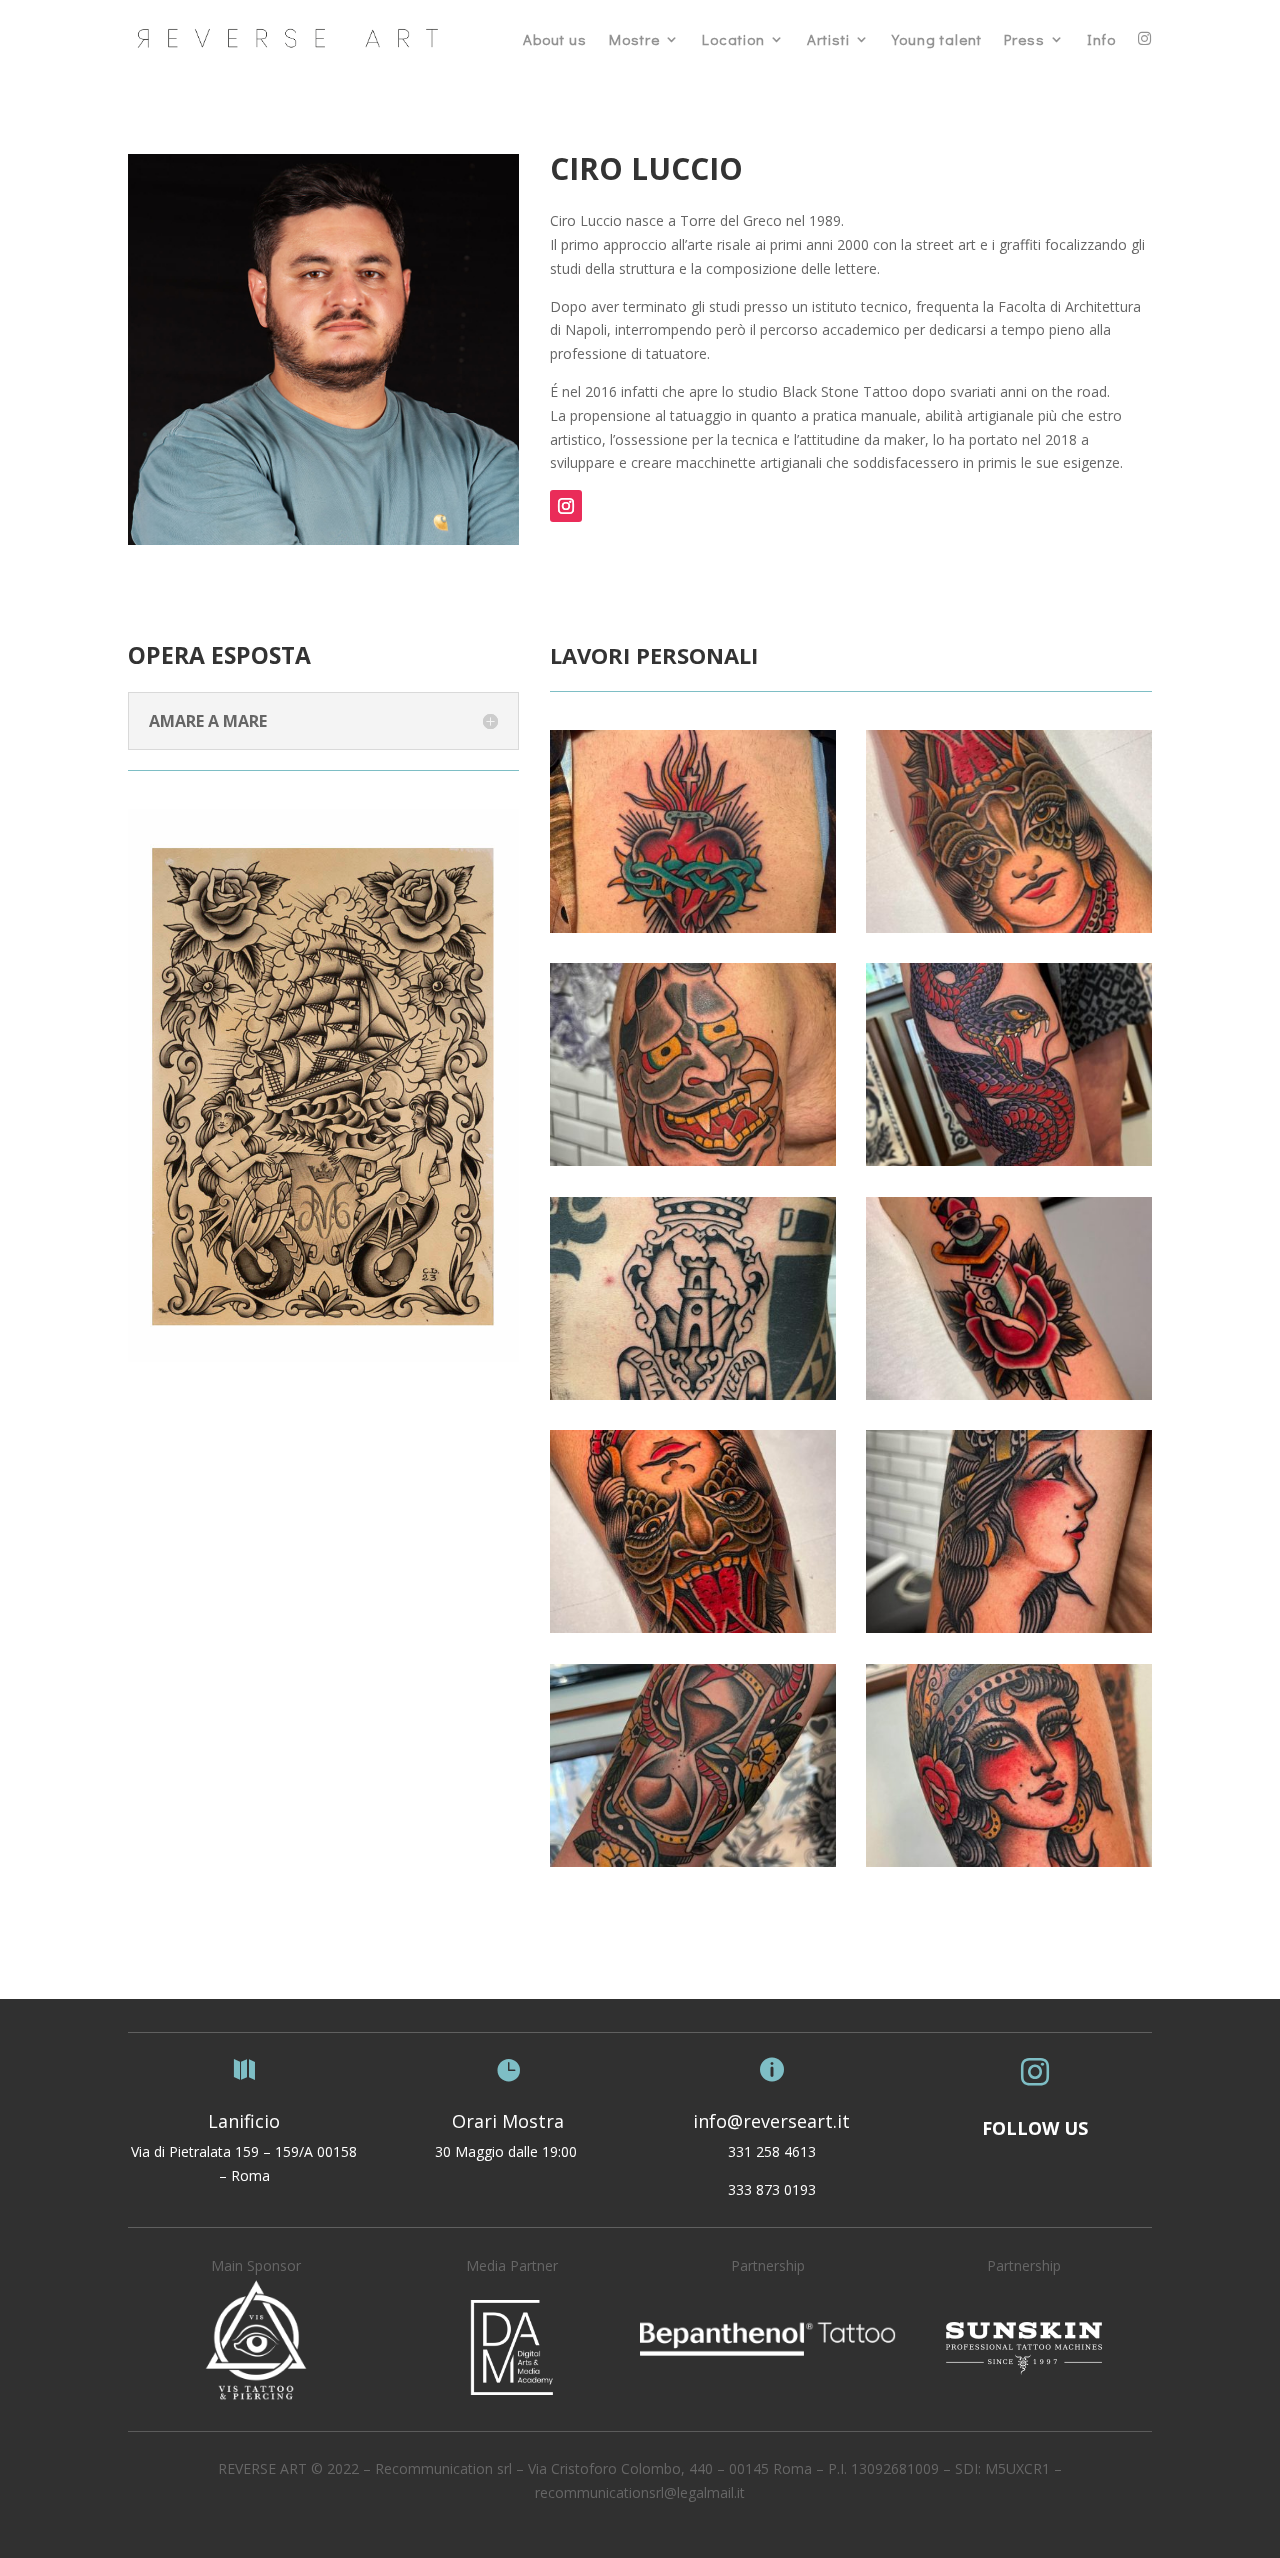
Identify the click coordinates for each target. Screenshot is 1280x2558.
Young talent (937, 39)
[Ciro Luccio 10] (1009, 1861)
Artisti (828, 39)
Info (1101, 39)
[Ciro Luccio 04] (1009, 1160)
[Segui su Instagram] (566, 506)
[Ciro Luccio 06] (1009, 1394)
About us (555, 39)
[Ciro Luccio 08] (1009, 1627)
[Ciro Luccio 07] (693, 1627)
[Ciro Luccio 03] (693, 1160)
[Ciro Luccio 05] (693, 1394)
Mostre (634, 39)
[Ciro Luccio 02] (1009, 927)
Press (1024, 39)
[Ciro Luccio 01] (693, 927)
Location (733, 39)
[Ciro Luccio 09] (693, 1861)
